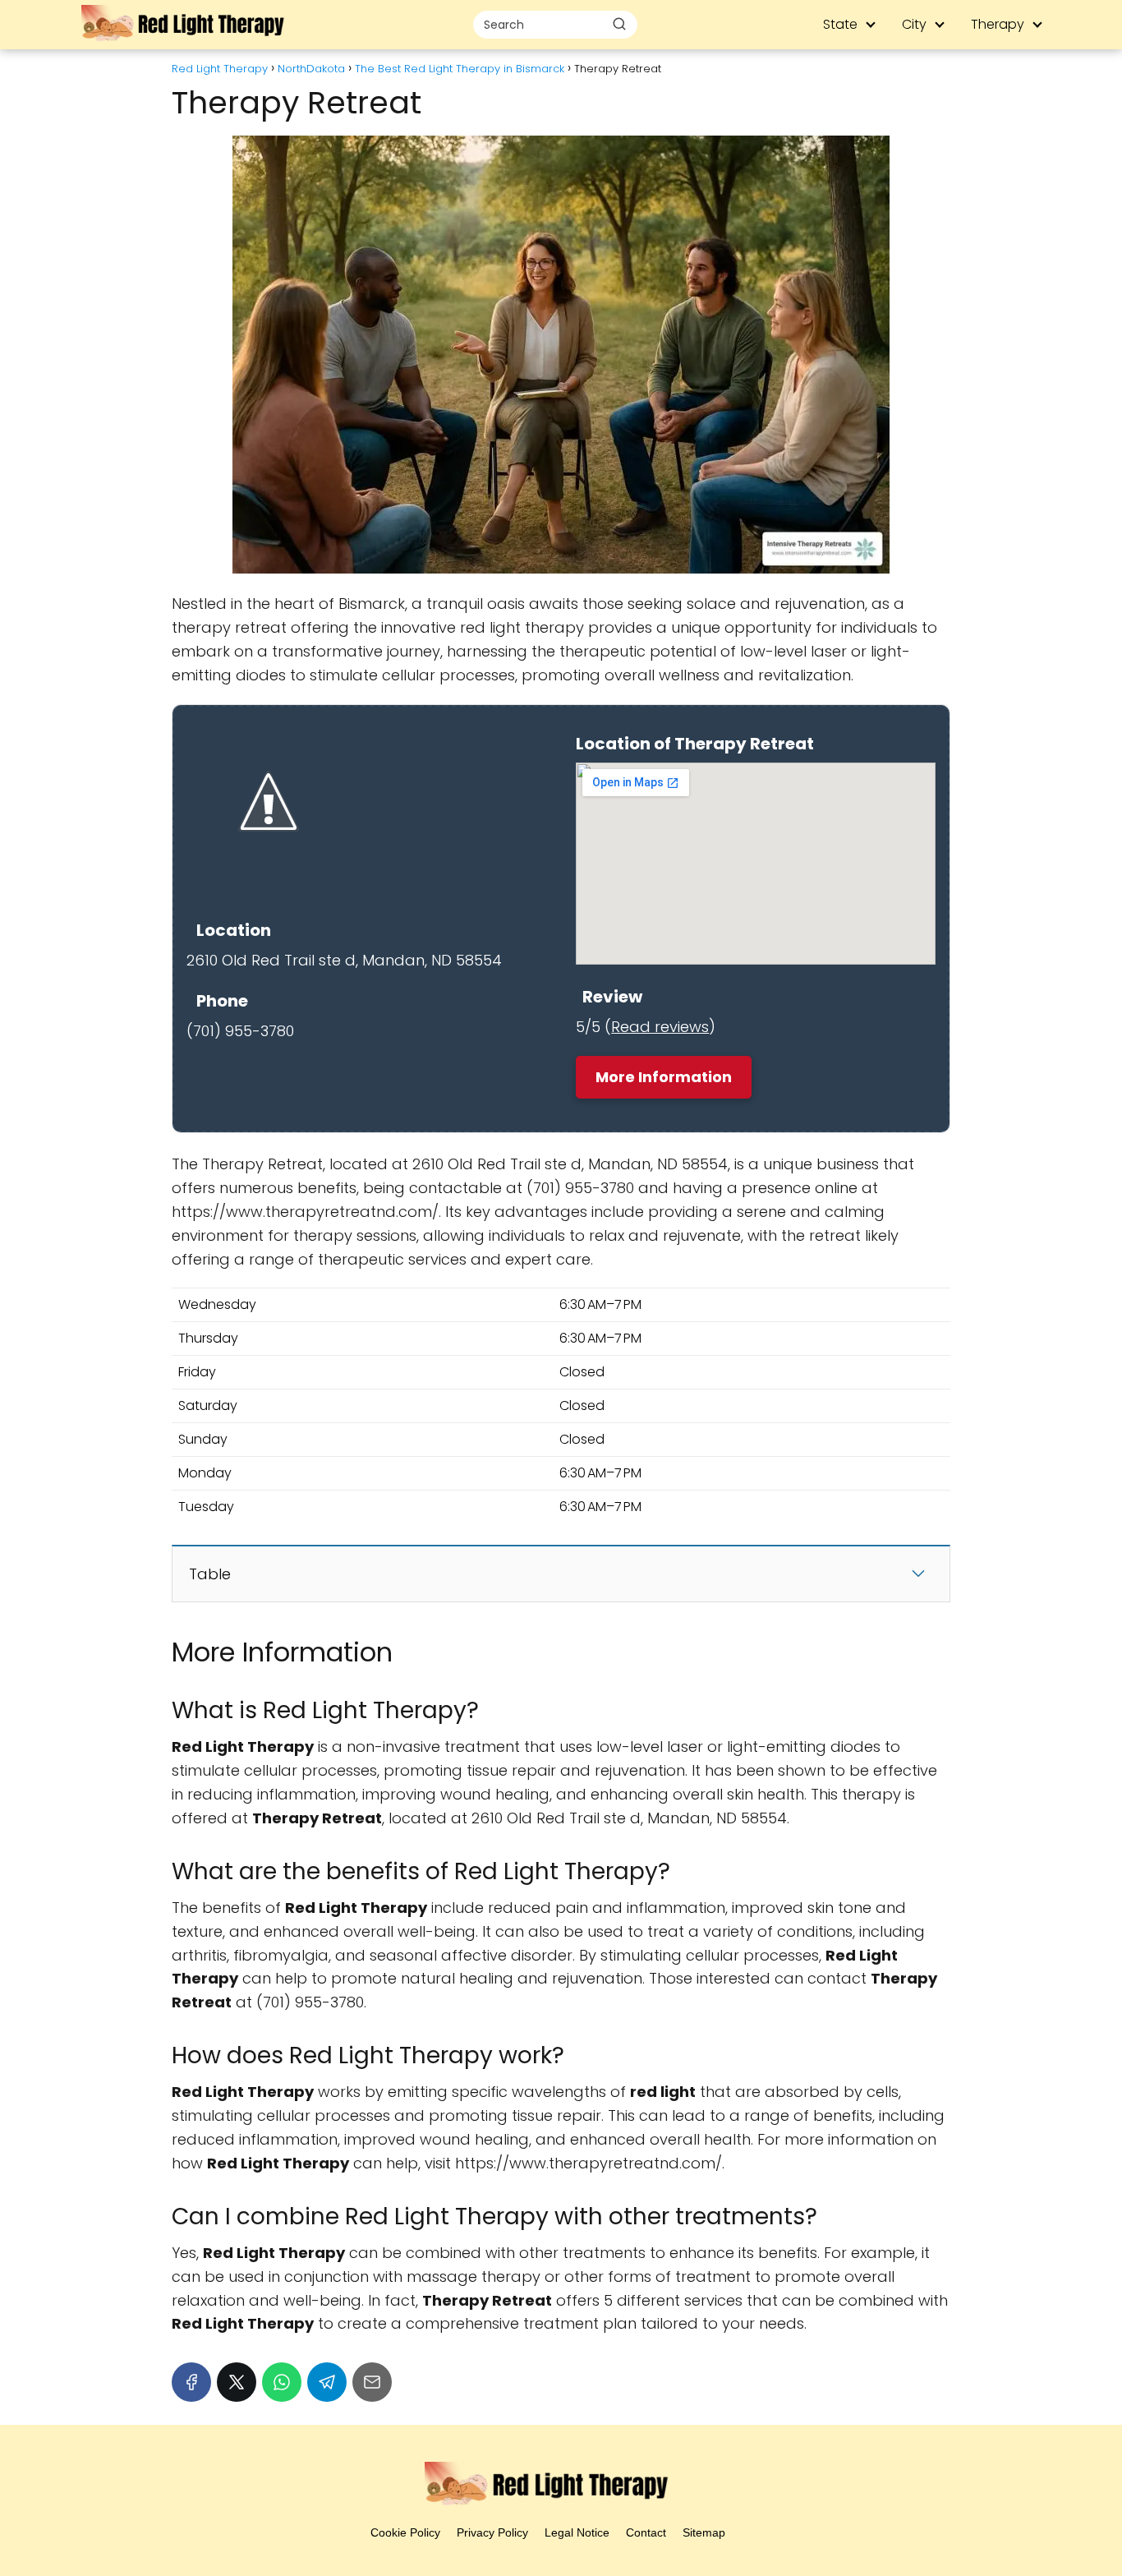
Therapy (998, 24)
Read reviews (660, 1027)
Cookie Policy (405, 2532)
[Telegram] (327, 2382)
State (840, 24)
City (914, 24)
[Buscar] (619, 24)
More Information (664, 1077)
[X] (237, 2382)
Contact (646, 2532)
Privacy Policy (492, 2532)
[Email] (372, 2382)
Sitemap (704, 2532)
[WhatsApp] (282, 2382)
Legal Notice (577, 2532)
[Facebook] (191, 2382)
